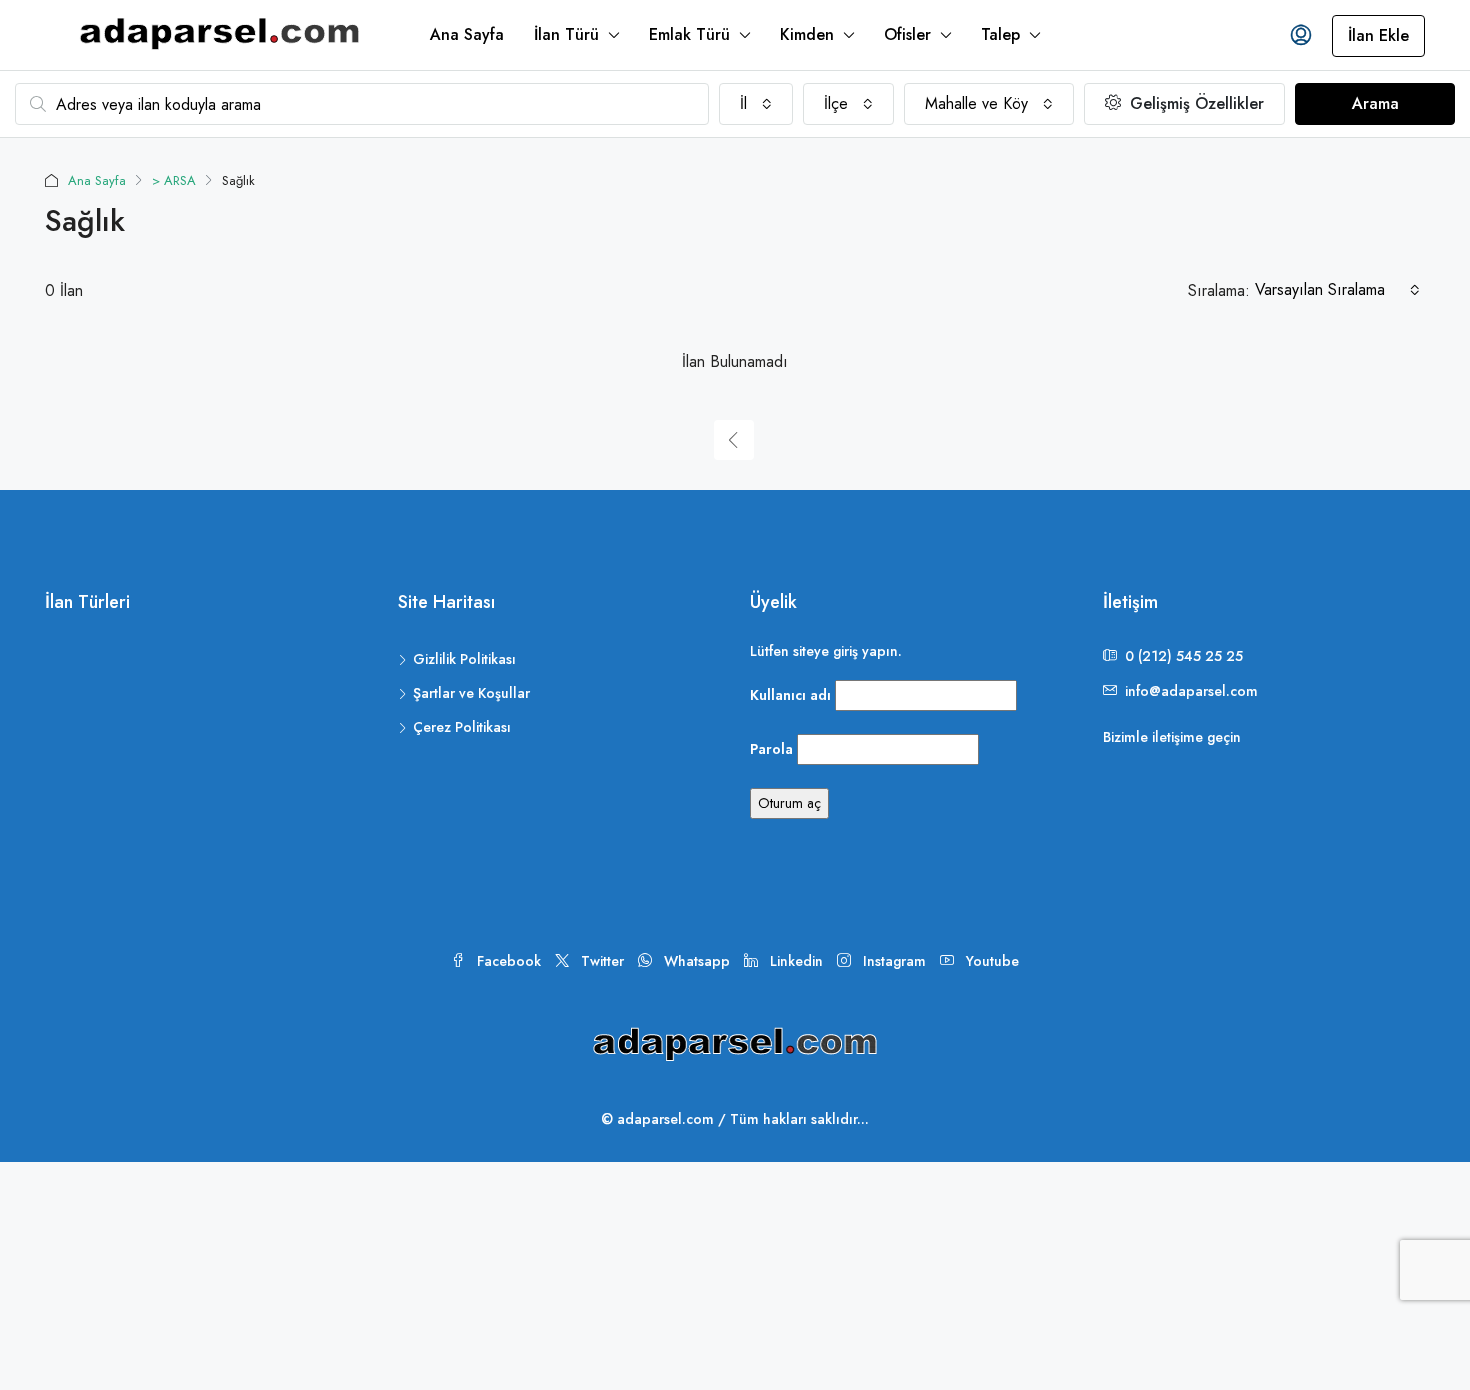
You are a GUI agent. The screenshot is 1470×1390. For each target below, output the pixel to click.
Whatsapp (697, 961)
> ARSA (174, 180)
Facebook (509, 961)
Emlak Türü (689, 34)
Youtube (990, 961)
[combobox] (756, 104)
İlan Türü (566, 34)
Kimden (807, 34)
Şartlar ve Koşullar (471, 693)
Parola (771, 749)
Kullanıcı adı (790, 695)
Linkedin (796, 961)
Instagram (894, 961)
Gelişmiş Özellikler (1194, 103)
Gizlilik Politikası (464, 659)
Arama (1375, 103)
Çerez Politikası (462, 727)
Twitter (602, 961)
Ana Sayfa (467, 34)
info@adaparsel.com (1191, 691)
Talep (1000, 34)
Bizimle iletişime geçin (1172, 737)
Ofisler (907, 34)
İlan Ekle (1378, 35)
